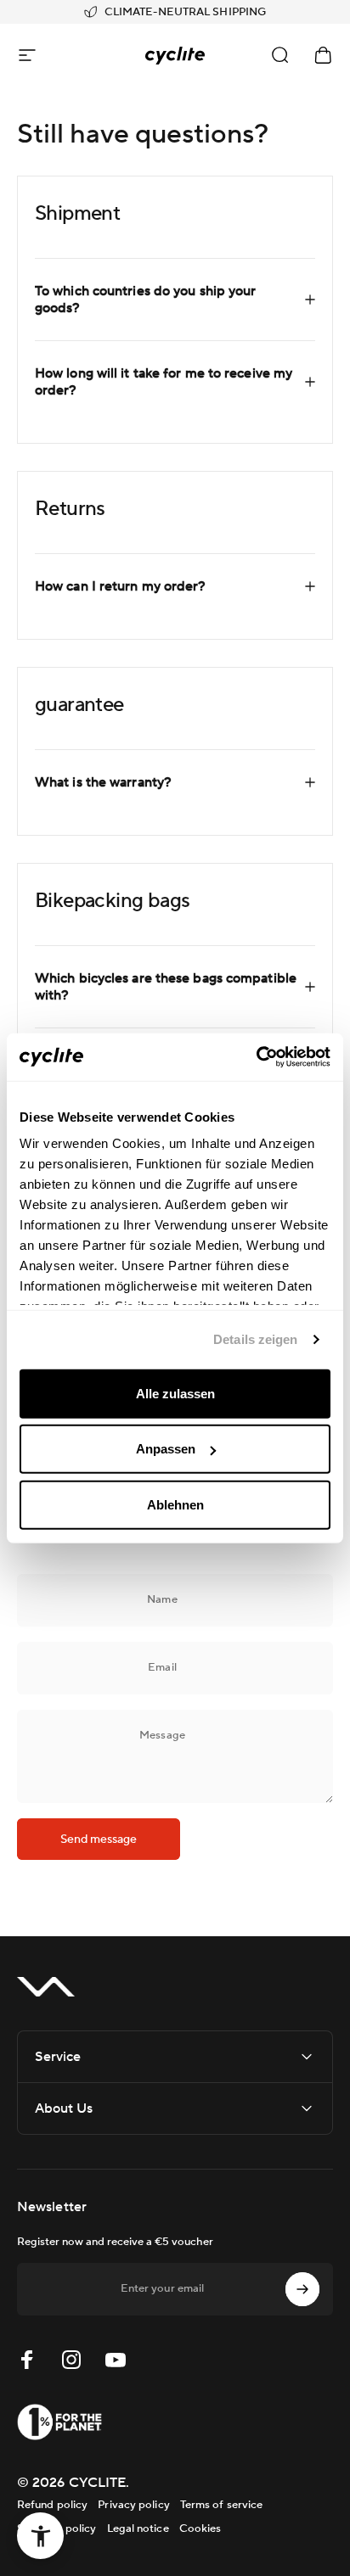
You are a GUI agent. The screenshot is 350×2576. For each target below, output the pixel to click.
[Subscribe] (302, 2289)
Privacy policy (133, 2505)
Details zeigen (255, 1339)
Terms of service (222, 2505)
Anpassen (166, 1449)
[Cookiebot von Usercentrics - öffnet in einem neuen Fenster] (256, 1057)
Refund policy (52, 2505)
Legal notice (138, 2528)
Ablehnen (175, 1504)
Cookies (200, 2528)
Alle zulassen (175, 1393)
